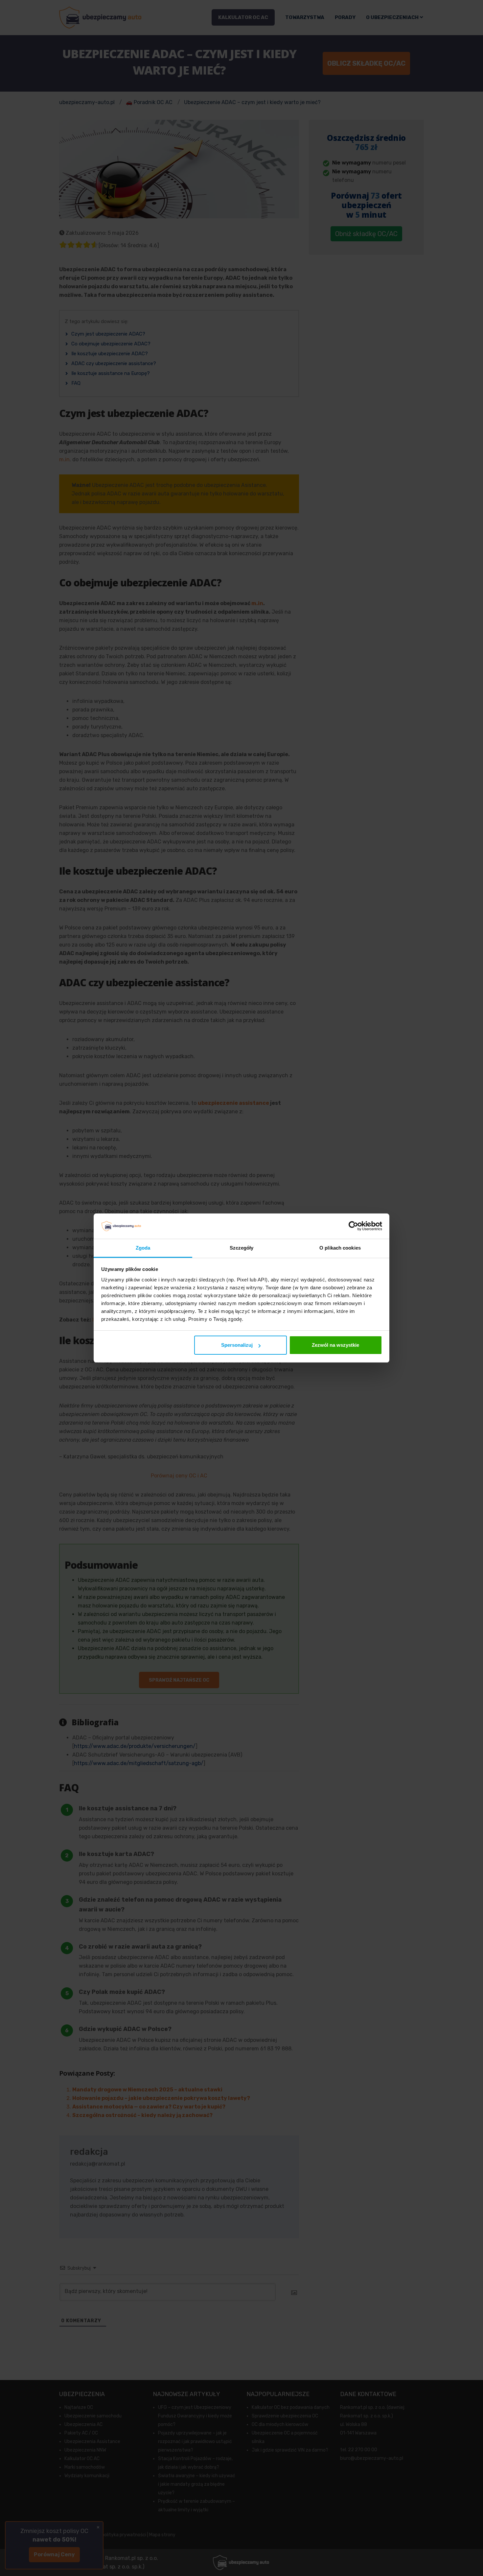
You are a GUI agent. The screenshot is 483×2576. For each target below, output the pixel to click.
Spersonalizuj (237, 1345)
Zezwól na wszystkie (335, 1345)
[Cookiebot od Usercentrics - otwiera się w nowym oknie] (353, 1226)
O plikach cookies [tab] (340, 1248)
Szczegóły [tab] (242, 1248)
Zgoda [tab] (143, 1248)
